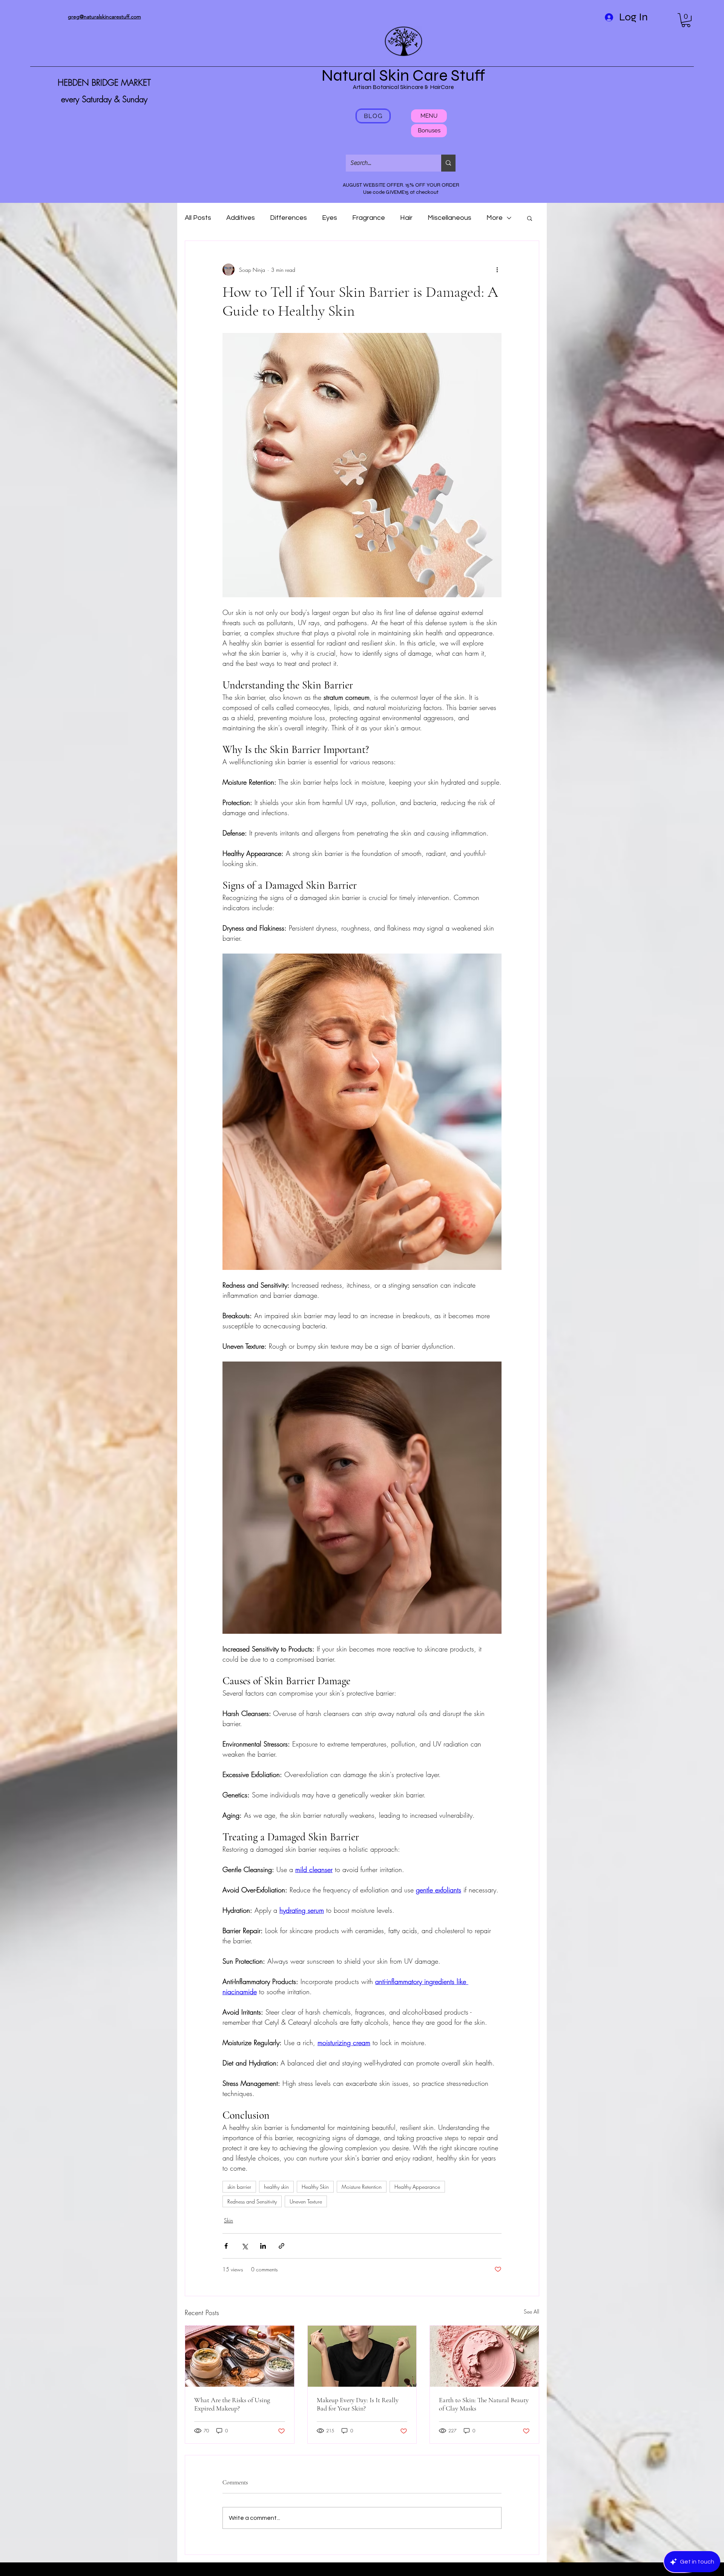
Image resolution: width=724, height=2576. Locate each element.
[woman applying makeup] (362, 2356)
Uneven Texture (306, 2201)
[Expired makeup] (240, 2356)
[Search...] (448, 163)
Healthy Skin (315, 2187)
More (495, 218)
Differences (288, 218)
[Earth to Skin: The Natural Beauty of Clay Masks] (484, 2356)
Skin (229, 2220)
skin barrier (239, 2187)
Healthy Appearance (417, 2187)
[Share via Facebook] (226, 2246)
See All (531, 2311)
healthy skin (276, 2187)
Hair (406, 218)
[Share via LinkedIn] (263, 2246)
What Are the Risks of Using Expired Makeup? (232, 2404)
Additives (241, 218)
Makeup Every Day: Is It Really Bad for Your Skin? (358, 2404)
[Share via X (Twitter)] (245, 2246)
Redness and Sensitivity (252, 2201)
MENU (429, 116)
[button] (686, 20)
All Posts (198, 218)
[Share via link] (281, 2246)
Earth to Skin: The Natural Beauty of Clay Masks (484, 2404)
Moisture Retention (362, 2187)
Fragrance (369, 218)
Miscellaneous (449, 218)
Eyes (330, 218)
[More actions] (497, 270)
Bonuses (429, 130)
